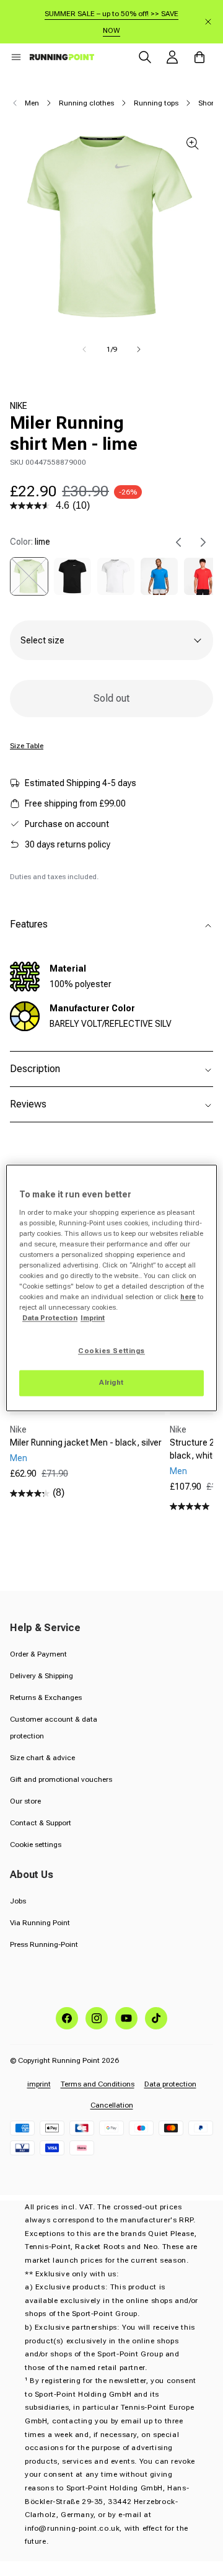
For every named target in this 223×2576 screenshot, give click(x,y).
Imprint (93, 1318)
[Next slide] (203, 542)
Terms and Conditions (98, 2084)
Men (32, 103)
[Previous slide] (178, 542)
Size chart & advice (42, 1758)
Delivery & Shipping (42, 1676)
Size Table (27, 746)
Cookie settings (36, 1845)
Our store (25, 1801)
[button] (16, 57)
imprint (39, 2084)
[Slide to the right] (139, 349)
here (188, 1297)
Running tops (156, 103)
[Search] (145, 57)
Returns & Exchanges (46, 1697)
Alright (111, 1383)
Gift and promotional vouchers (61, 1779)
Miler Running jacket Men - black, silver (86, 1442)
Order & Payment (38, 1654)
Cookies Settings (111, 1351)
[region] (111, 1288)
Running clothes (86, 103)
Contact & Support (41, 1823)
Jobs (18, 1901)
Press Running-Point (44, 1944)
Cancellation (112, 2105)
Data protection (170, 2084)
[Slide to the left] (84, 349)
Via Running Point (40, 1923)
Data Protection (50, 1318)
